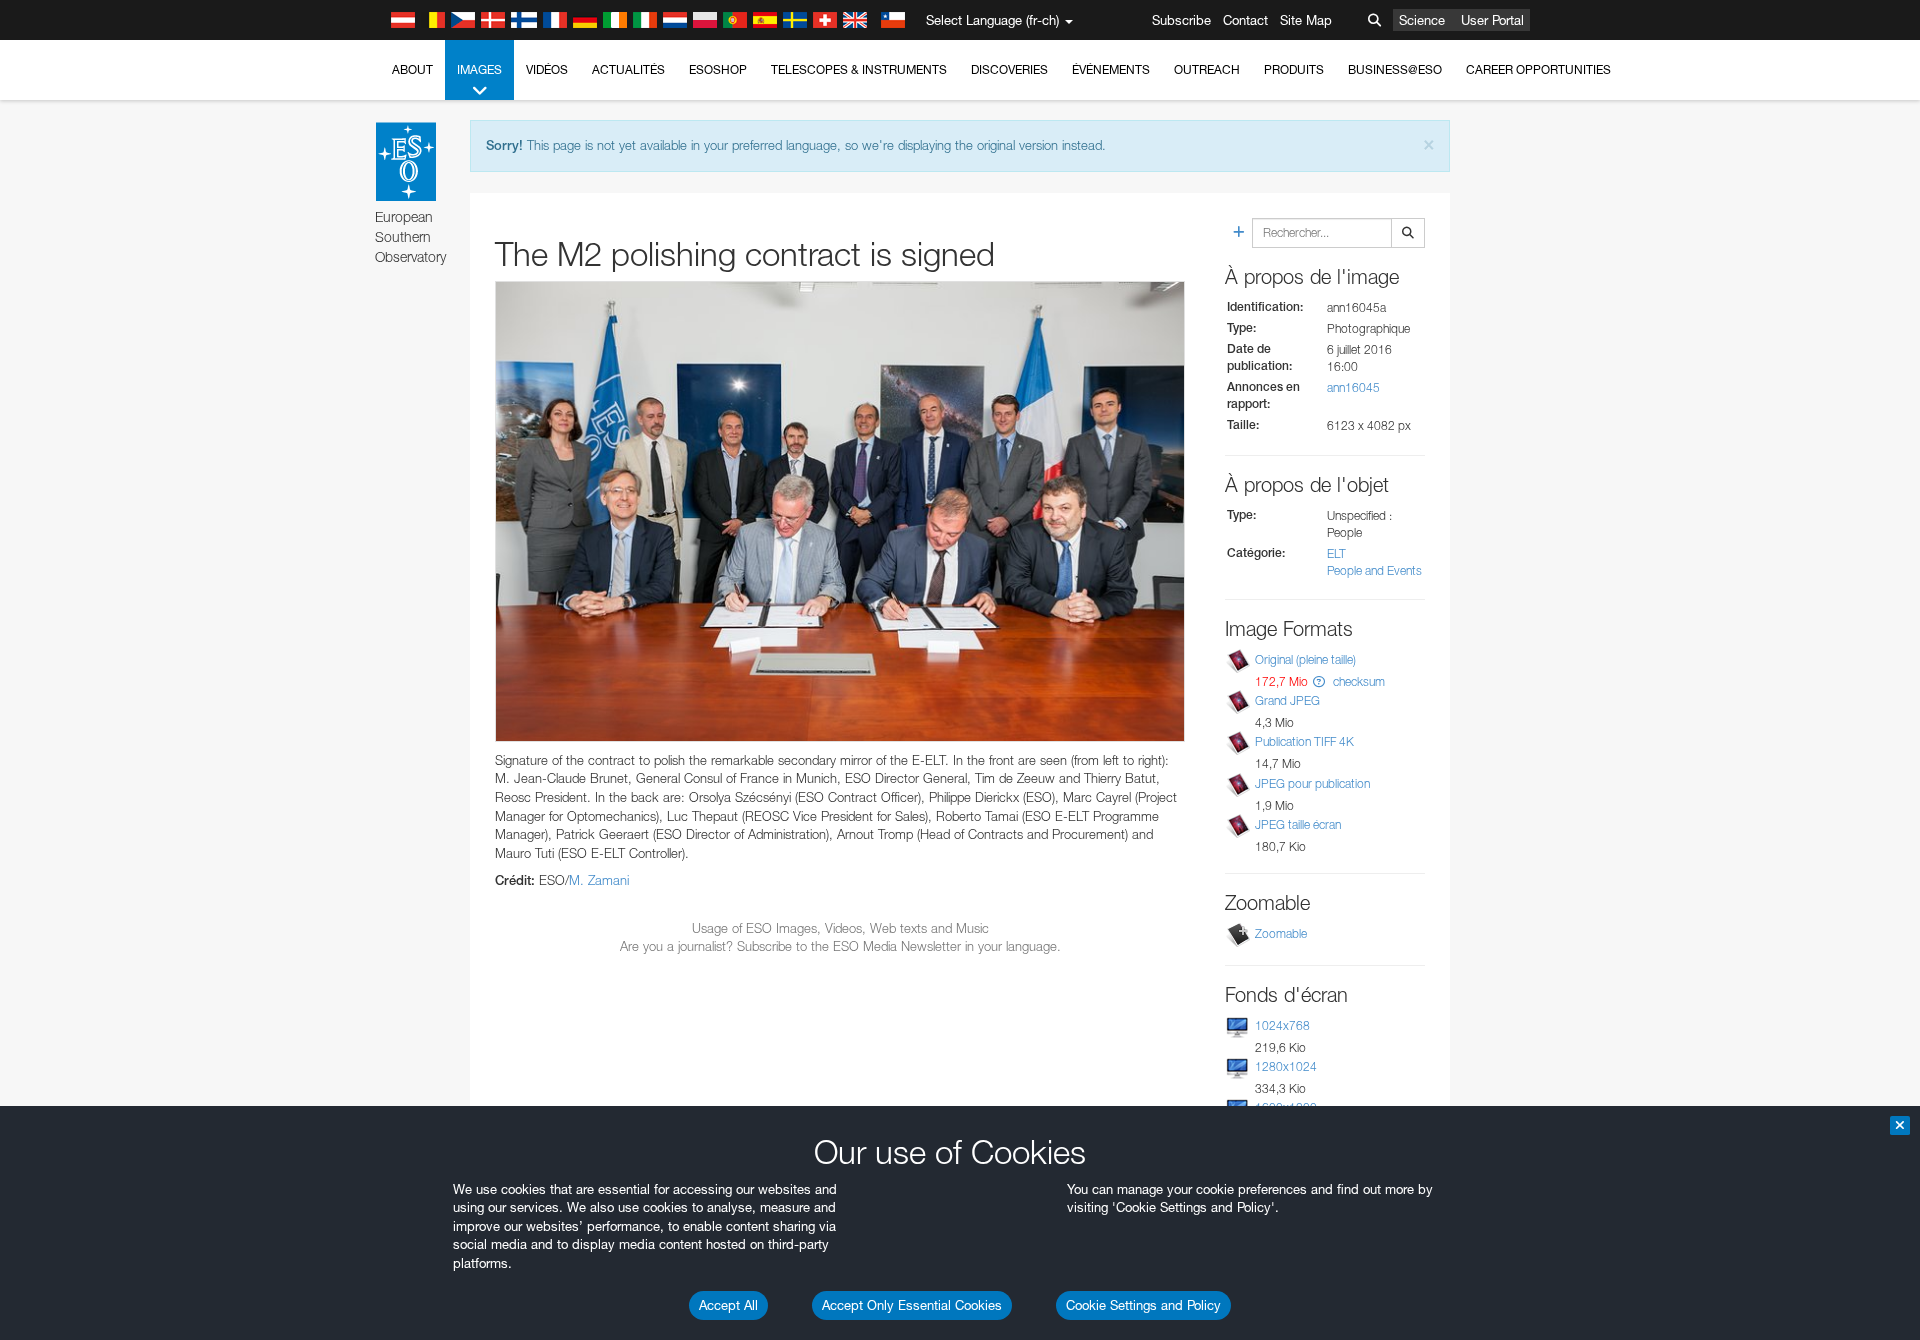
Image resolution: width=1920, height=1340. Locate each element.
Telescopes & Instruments (859, 69)
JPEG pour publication (1312, 783)
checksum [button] (1357, 681)
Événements (1111, 69)
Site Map (1306, 20)
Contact (1245, 20)
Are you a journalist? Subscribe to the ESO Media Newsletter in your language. (840, 946)
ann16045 (1353, 387)
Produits (1294, 69)
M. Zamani (599, 880)
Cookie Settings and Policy (1143, 1305)
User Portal (1492, 20)
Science (1422, 20)
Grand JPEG (1287, 700)
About (412, 69)
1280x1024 (1286, 1066)
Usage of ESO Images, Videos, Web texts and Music (840, 928)
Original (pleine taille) (1305, 659)
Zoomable (1281, 933)
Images (479, 69)
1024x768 (1282, 1025)
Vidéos (547, 69)
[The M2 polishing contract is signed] (840, 511)
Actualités (628, 69)
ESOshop (718, 69)
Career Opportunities (1538, 69)
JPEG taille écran (1298, 824)
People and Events (1374, 570)
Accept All (728, 1305)
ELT (1336, 553)
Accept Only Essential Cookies (912, 1305)
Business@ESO (1395, 69)
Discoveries (1009, 69)
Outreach (1207, 69)
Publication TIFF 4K (1304, 741)
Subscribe (1181, 20)
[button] (1319, 681)
